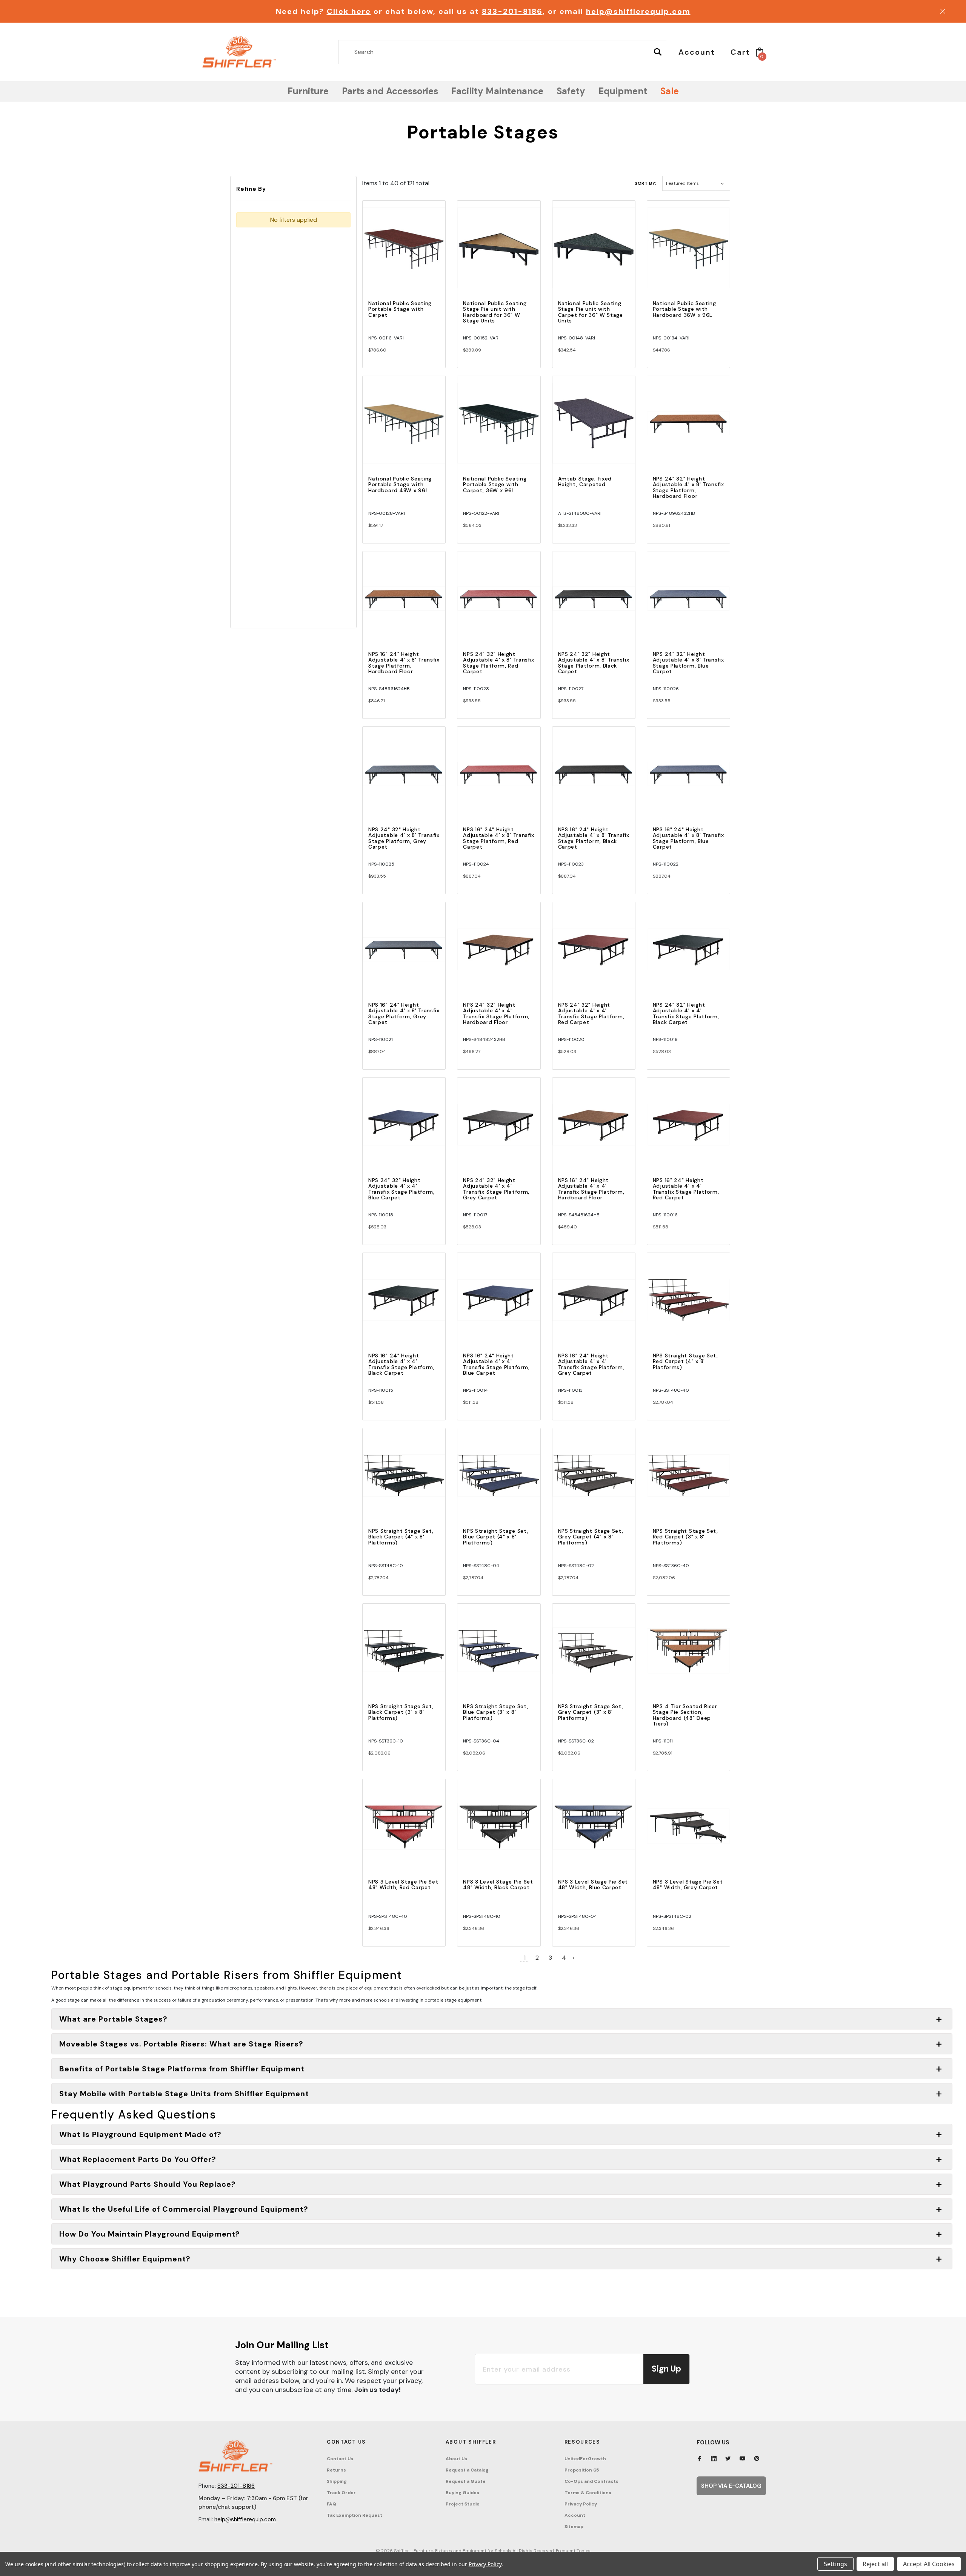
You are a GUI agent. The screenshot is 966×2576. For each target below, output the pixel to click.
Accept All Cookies (929, 2564)
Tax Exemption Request (355, 2515)
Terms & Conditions (588, 2493)
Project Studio (463, 2504)
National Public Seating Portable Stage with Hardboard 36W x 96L (685, 309)
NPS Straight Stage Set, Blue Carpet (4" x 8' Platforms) (496, 1537)
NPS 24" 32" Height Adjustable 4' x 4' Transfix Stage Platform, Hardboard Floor (496, 1013)
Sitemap (574, 2527)
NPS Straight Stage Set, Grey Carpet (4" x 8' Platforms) (591, 1537)
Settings (835, 2564)
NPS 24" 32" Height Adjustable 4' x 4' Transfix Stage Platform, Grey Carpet (496, 1189)
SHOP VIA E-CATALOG (731, 2486)
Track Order (341, 2493)
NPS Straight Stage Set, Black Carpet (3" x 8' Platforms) (401, 1712)
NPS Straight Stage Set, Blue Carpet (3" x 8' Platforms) (496, 1712)
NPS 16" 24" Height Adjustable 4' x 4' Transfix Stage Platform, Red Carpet (686, 1189)
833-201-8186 (512, 11)
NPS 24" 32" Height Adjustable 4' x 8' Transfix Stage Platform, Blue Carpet (688, 663)
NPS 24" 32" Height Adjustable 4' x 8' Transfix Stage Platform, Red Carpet (499, 663)
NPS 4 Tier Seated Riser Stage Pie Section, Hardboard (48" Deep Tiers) (685, 1715)
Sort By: (646, 183)
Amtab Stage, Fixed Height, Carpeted (585, 481)
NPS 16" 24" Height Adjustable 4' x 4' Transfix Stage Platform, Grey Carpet (591, 1364)
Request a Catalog (467, 2470)
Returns (336, 2470)
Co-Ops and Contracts (591, 2481)
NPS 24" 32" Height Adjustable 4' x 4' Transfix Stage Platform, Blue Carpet (401, 1189)
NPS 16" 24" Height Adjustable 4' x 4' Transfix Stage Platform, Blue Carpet (496, 1364)
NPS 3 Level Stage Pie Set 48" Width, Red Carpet (403, 1884)
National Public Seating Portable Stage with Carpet (400, 309)
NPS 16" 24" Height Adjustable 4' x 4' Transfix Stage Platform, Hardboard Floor (591, 1189)
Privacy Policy (581, 2504)
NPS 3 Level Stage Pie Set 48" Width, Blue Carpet (593, 1884)
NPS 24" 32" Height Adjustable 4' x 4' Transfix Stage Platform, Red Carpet (591, 1013)
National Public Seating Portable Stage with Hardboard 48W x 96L (400, 484)
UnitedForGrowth (585, 2459)
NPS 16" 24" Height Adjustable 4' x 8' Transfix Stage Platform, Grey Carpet (404, 1013)
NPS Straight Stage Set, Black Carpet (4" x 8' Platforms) (401, 1537)
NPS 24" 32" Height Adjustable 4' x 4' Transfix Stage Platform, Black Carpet (686, 1013)
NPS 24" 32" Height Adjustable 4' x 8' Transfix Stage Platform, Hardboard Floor (688, 487)
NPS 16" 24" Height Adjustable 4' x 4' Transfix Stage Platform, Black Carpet (401, 1364)
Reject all (875, 2564)
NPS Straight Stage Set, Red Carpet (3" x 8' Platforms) (685, 1537)
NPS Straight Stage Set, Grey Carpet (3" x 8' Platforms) (591, 1712)
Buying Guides (462, 2493)
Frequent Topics (573, 2551)
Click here (349, 11)
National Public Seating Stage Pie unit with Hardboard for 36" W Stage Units (495, 312)
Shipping (337, 2481)
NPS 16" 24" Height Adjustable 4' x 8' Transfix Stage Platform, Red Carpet (499, 838)
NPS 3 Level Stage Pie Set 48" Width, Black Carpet (498, 1884)
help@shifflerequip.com (638, 11)
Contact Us (340, 2459)
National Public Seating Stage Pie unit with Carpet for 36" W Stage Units (591, 312)
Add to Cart (404, 254)
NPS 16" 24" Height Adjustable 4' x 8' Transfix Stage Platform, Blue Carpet (688, 838)
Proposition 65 (582, 2470)
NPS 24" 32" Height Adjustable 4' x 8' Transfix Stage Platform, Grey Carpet (404, 838)
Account (575, 2515)
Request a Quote (466, 2481)
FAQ (331, 2504)
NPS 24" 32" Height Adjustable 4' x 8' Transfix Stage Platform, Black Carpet (594, 663)
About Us (456, 2459)
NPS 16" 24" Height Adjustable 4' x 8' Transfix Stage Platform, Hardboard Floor (404, 663)
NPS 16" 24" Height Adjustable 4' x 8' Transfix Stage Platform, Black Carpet (594, 838)
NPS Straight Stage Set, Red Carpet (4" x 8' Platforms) (685, 1361)
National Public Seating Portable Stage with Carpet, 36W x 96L (495, 484)
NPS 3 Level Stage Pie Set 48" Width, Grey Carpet (688, 1884)
